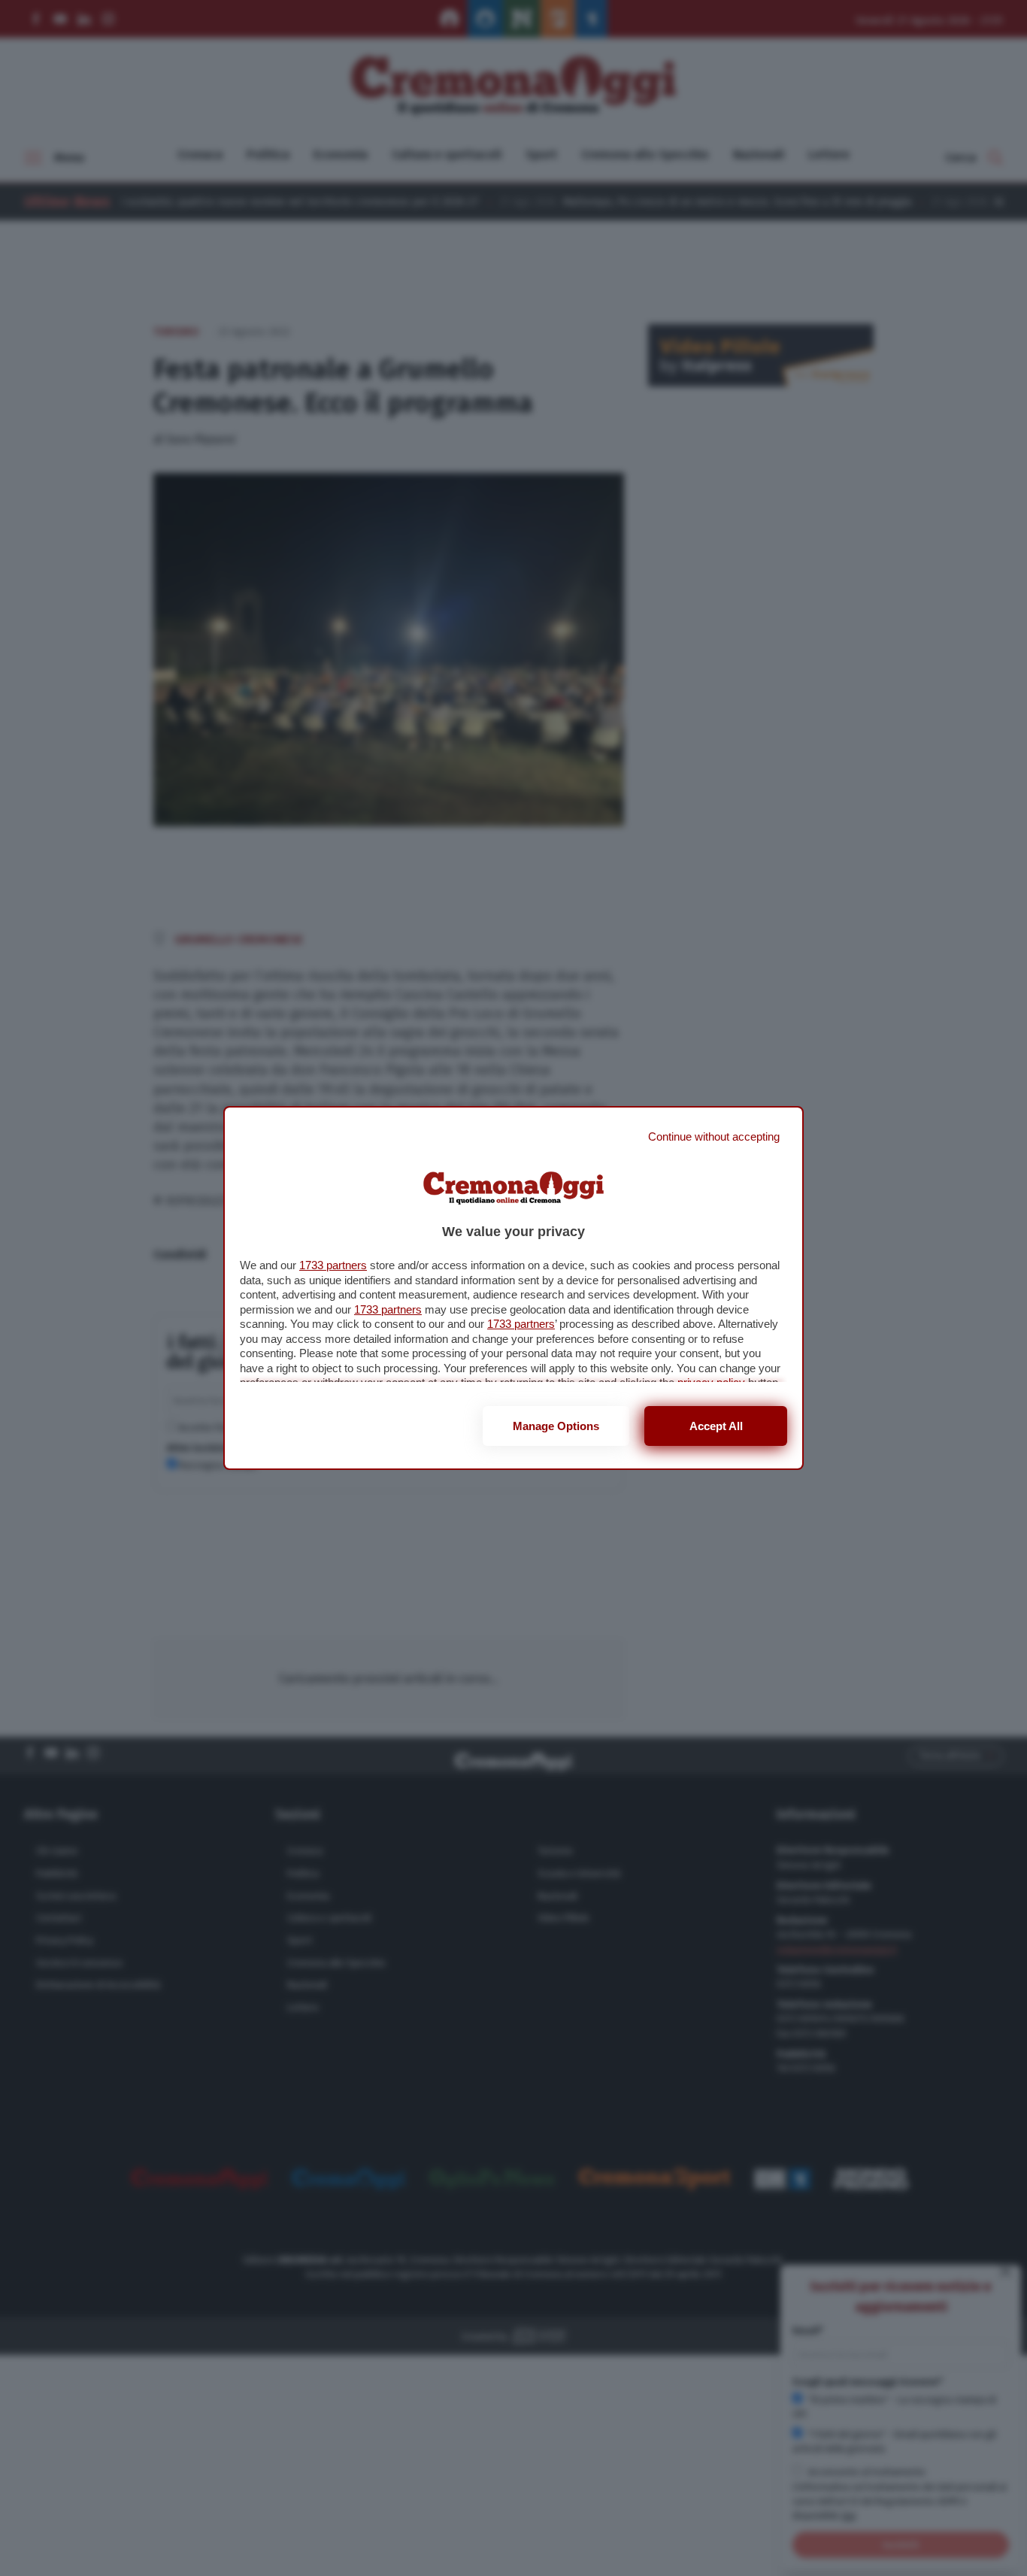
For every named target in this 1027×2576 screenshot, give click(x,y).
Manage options (556, 1426)
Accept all (716, 1426)
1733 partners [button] (333, 1265)
